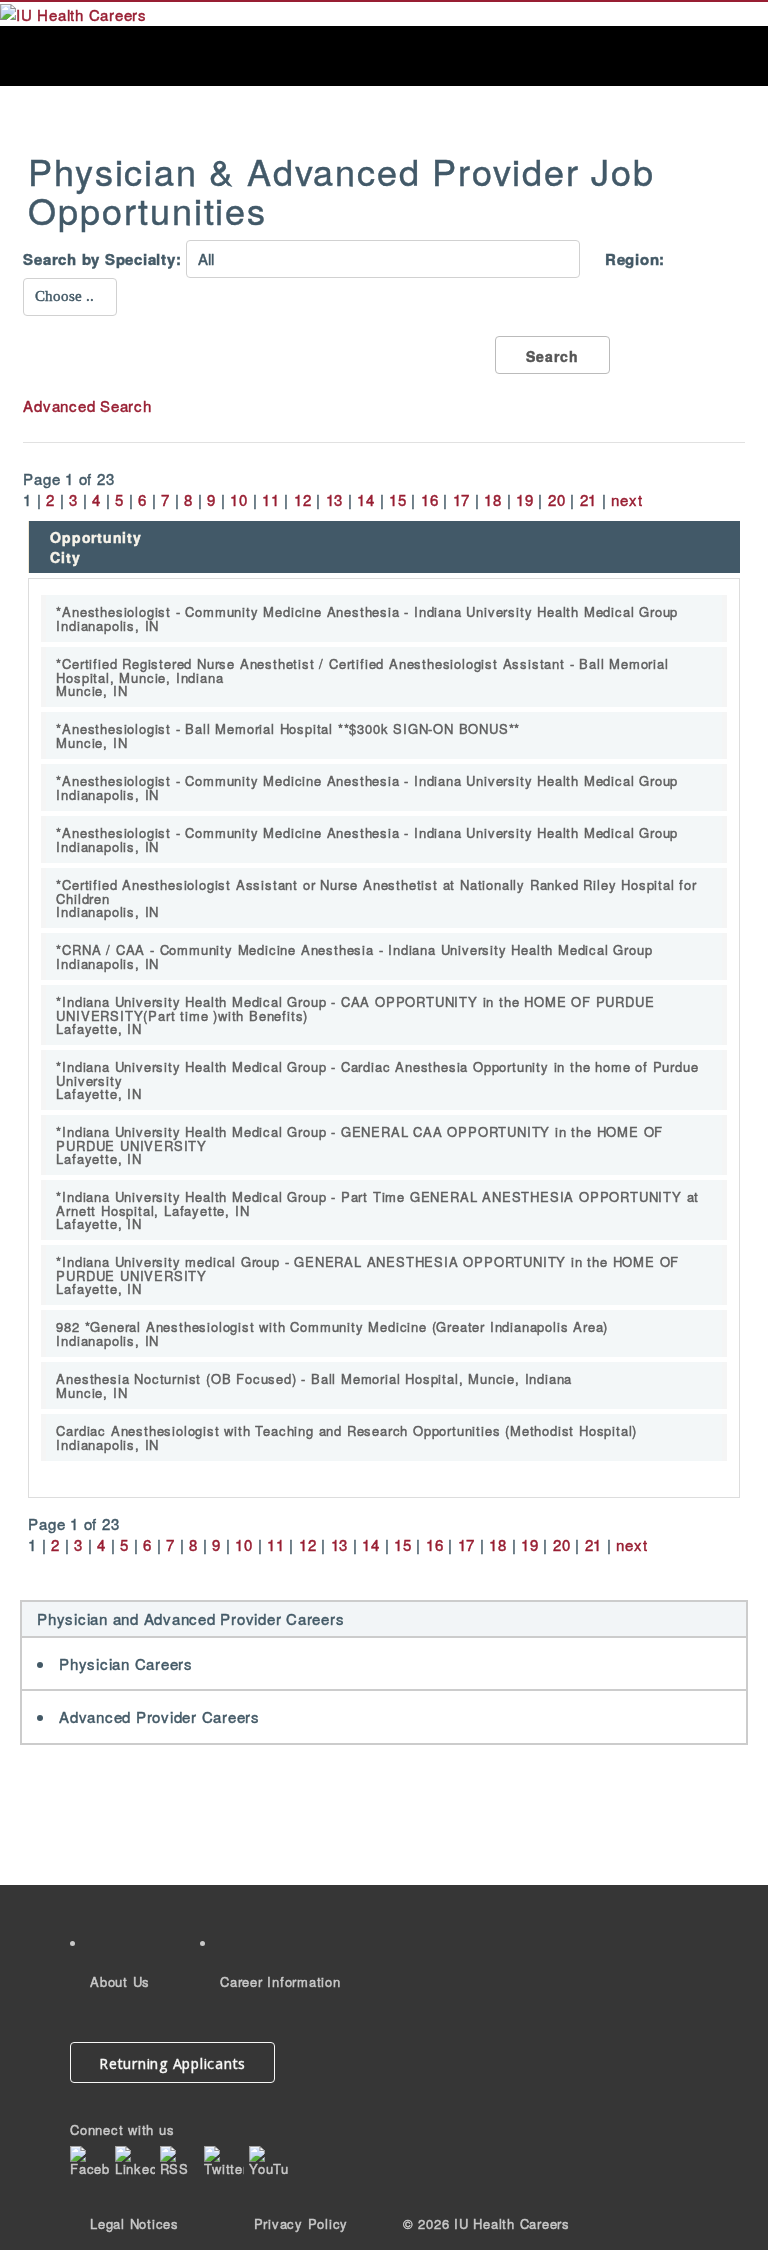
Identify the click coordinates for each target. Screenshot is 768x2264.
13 (335, 499)
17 (462, 499)
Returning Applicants (172, 2063)
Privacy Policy (301, 2223)
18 (493, 499)
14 (366, 499)
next (626, 499)
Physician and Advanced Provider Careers (190, 1618)
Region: (635, 259)
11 (271, 499)
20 (557, 499)
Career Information (280, 1981)
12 (303, 499)
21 (589, 499)
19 (525, 499)
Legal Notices (134, 2223)
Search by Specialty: (102, 259)
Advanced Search (87, 405)
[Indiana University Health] (73, 12)
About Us (120, 1981)
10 (239, 499)
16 (430, 499)
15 (398, 499)
